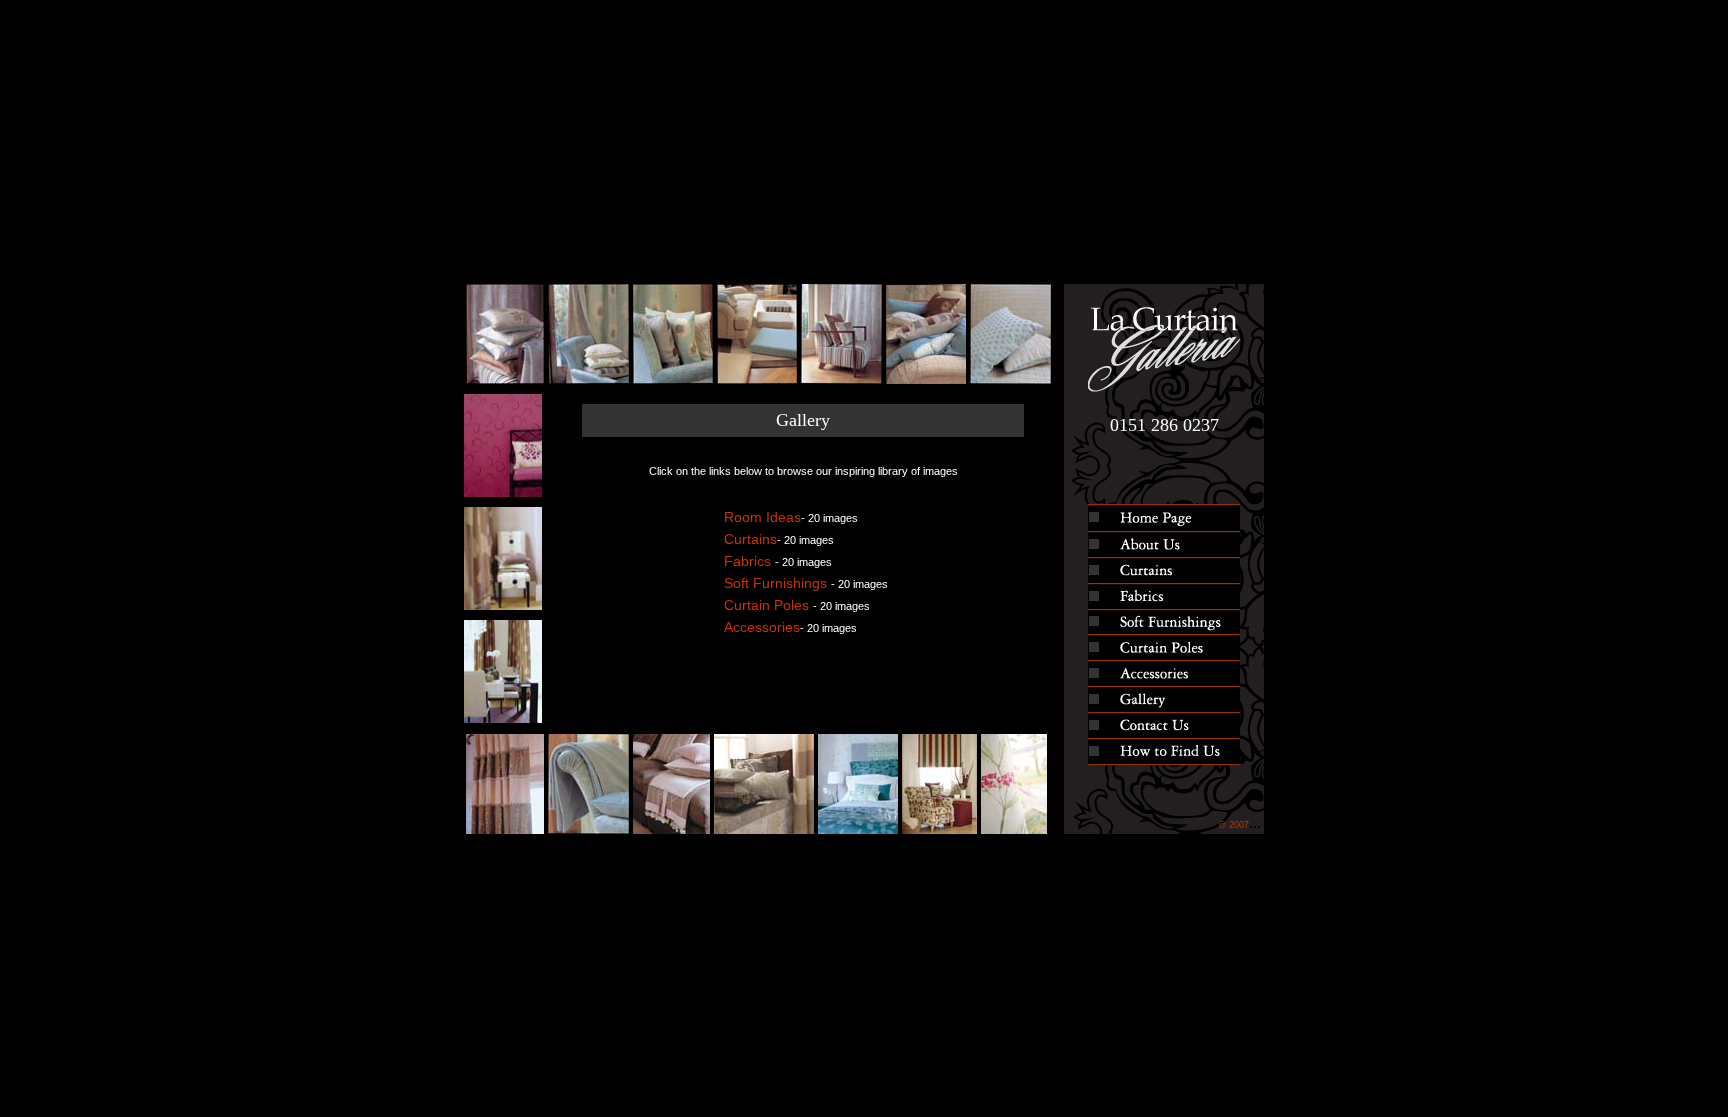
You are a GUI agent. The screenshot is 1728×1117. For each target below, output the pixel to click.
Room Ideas (762, 517)
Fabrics (749, 561)
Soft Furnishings (777, 583)
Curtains (750, 539)
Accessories (762, 627)
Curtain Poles (768, 605)
